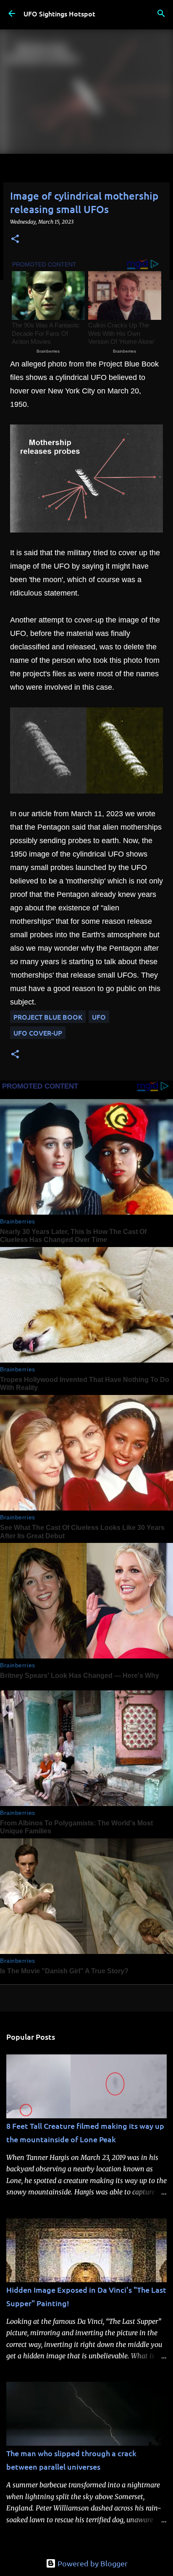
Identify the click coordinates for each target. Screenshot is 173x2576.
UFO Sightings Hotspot (59, 13)
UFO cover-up (38, 1033)
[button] (15, 239)
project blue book (48, 1017)
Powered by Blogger (92, 2563)
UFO (99, 1017)
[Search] (161, 13)
